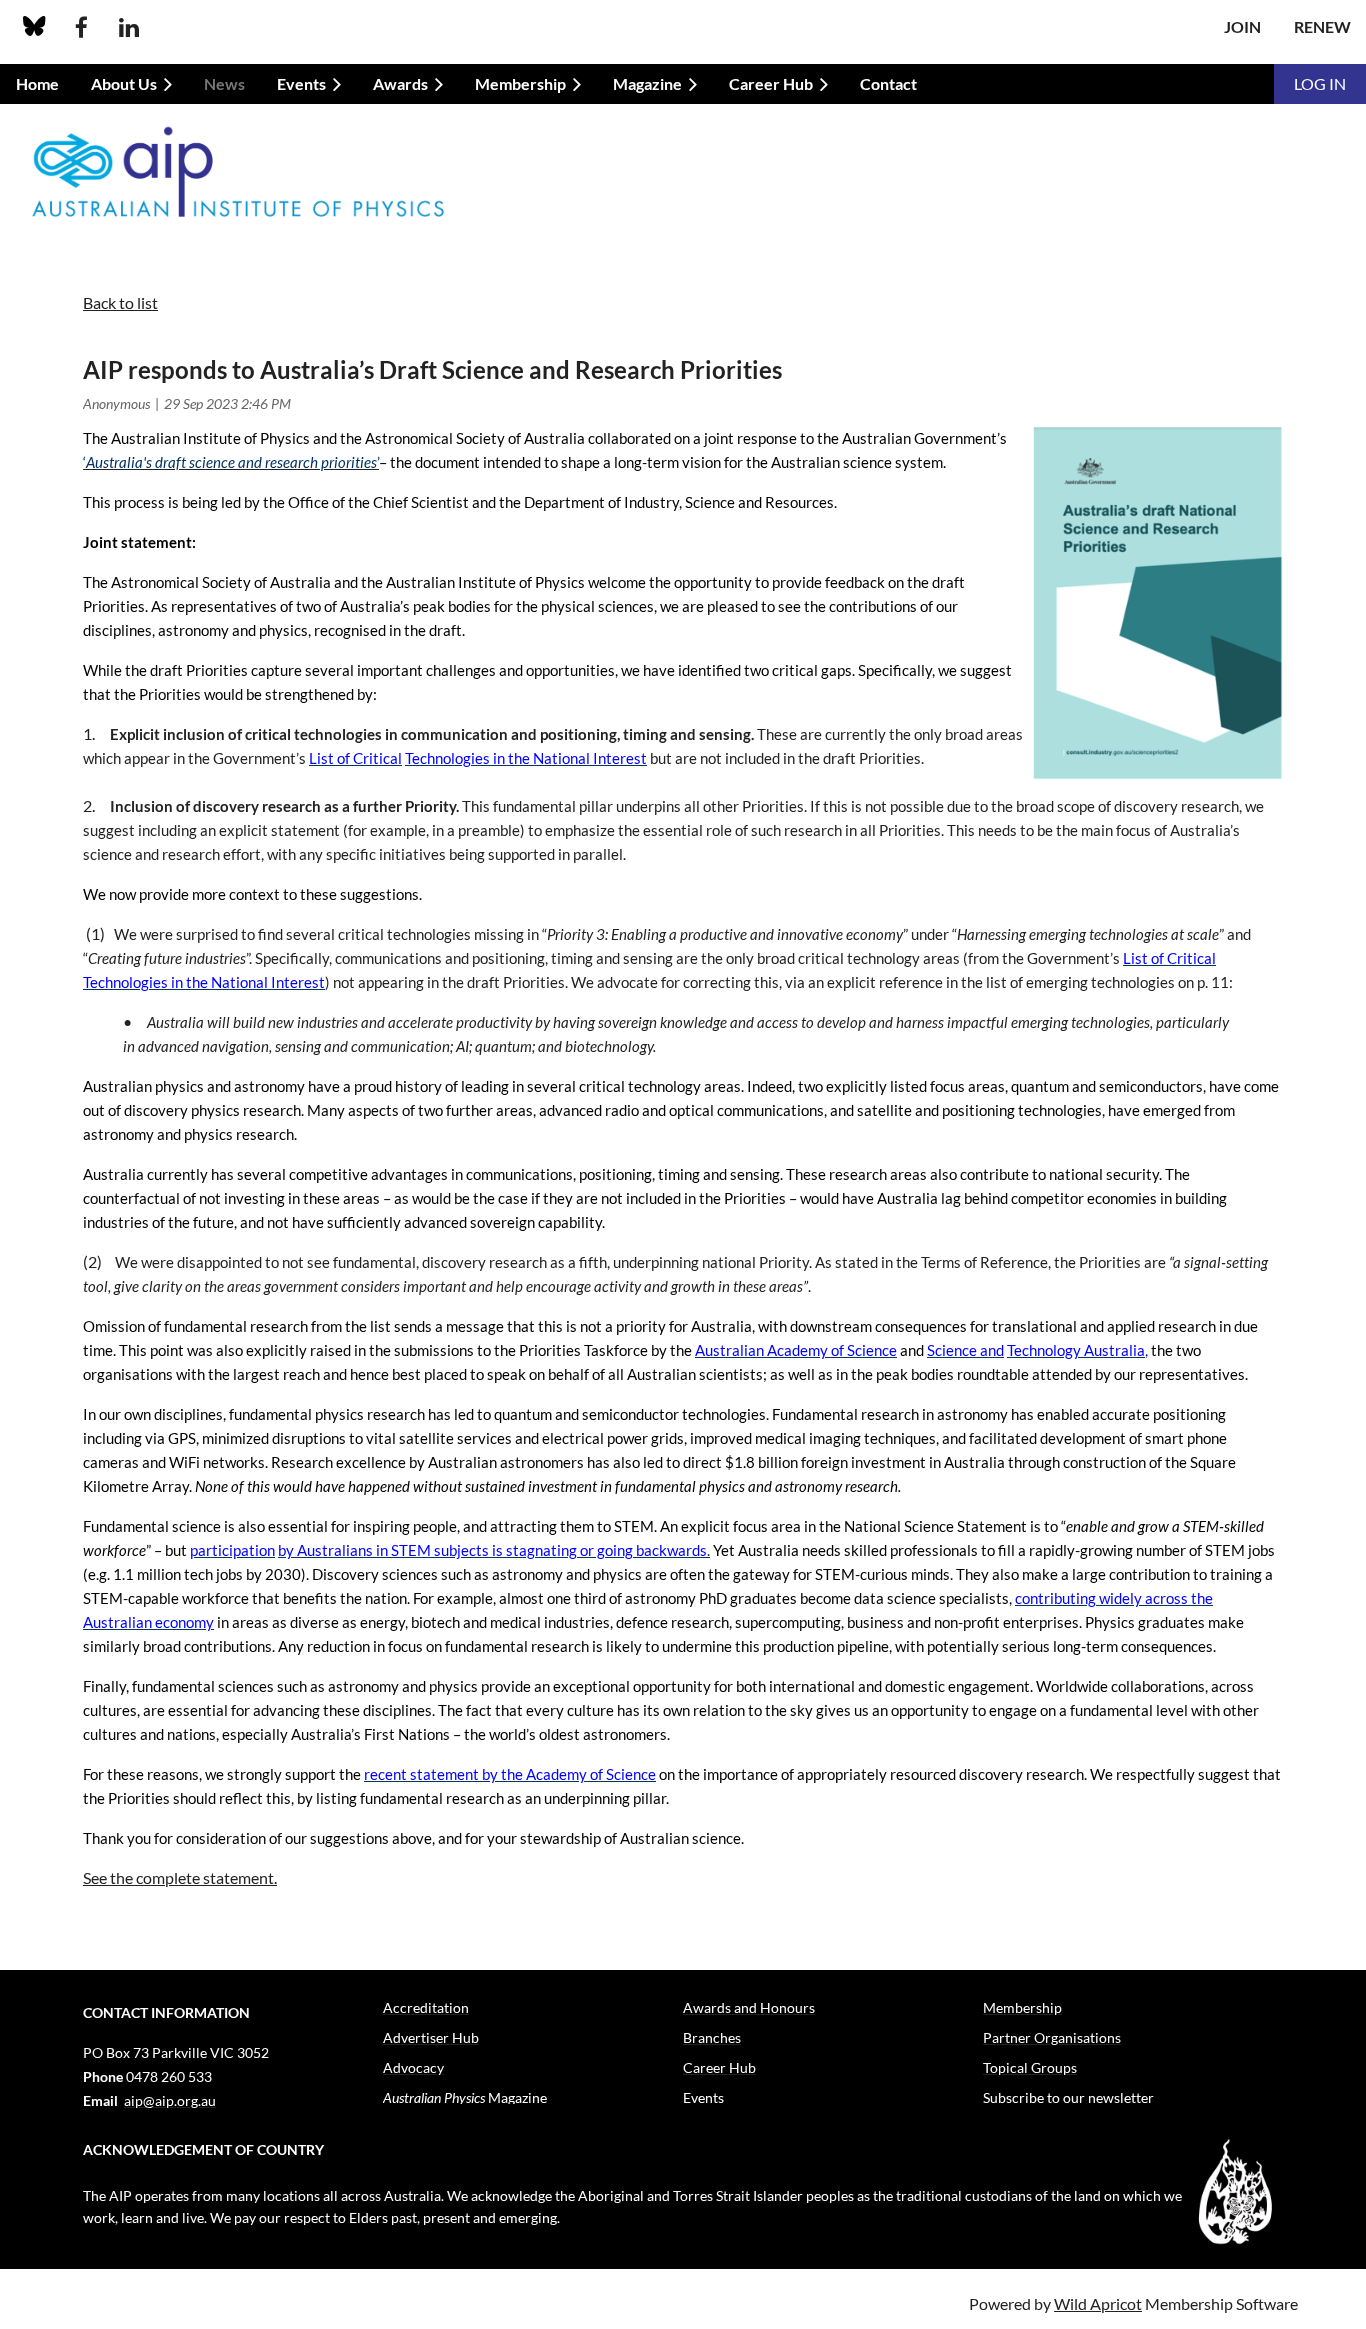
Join (1242, 26)
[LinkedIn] (128, 27)
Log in (1320, 83)
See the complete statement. (180, 1877)
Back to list (120, 302)
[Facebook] (81, 27)
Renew (1322, 26)
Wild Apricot (1098, 2303)
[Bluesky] (34, 27)
